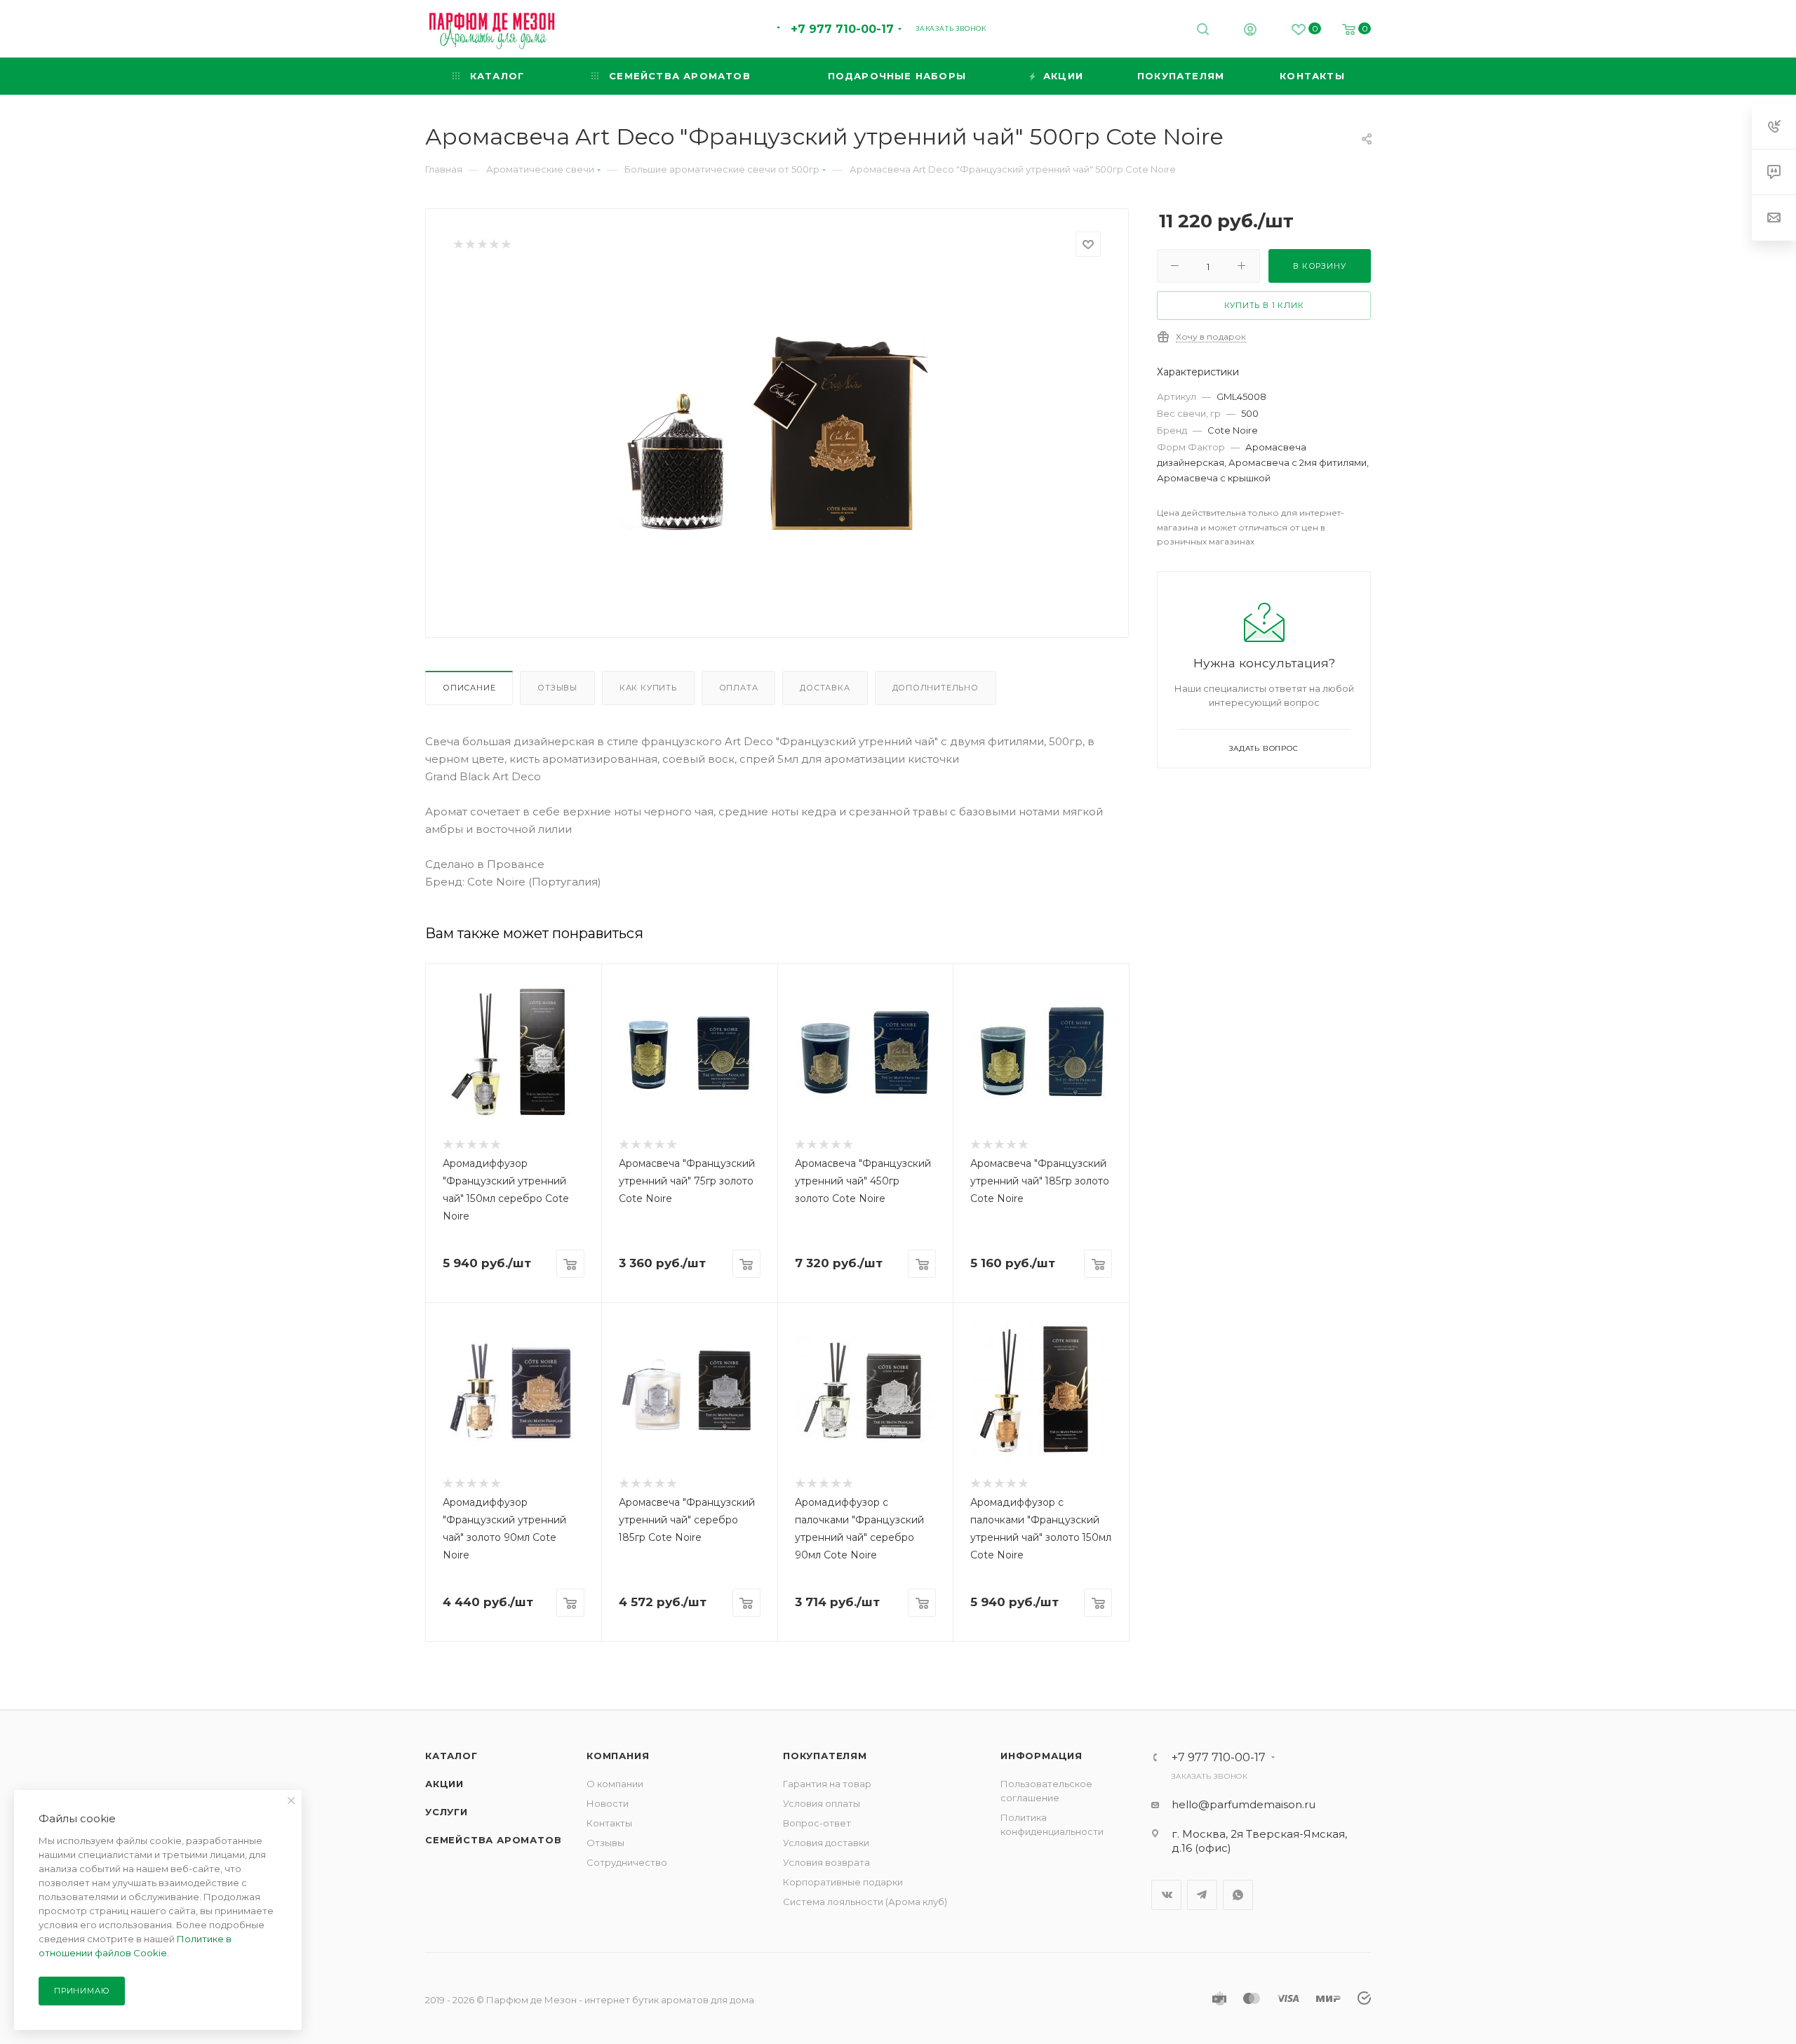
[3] (482, 245)
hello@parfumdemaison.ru (1244, 1804)
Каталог (451, 1756)
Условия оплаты (822, 1803)
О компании (615, 1784)
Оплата (739, 688)
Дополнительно (936, 688)
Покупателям (825, 1756)
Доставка (825, 688)
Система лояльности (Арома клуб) (865, 1902)
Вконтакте (1166, 1895)
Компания (618, 1756)
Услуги (447, 1812)
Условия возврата (826, 1862)
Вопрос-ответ (817, 1823)
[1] (458, 245)
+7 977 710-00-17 (842, 29)
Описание (469, 688)
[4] (494, 245)
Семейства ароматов (493, 1840)
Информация (1041, 1756)
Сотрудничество (627, 1862)
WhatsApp (1238, 1895)
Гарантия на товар (827, 1784)
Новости (608, 1803)
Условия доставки (826, 1843)
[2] (470, 245)
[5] (505, 245)
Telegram (1202, 1895)
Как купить (648, 688)
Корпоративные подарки (843, 1882)
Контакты (609, 1823)
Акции (444, 1784)
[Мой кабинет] (1250, 31)
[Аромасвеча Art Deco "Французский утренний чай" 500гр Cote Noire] (777, 432)
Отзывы (557, 688)
